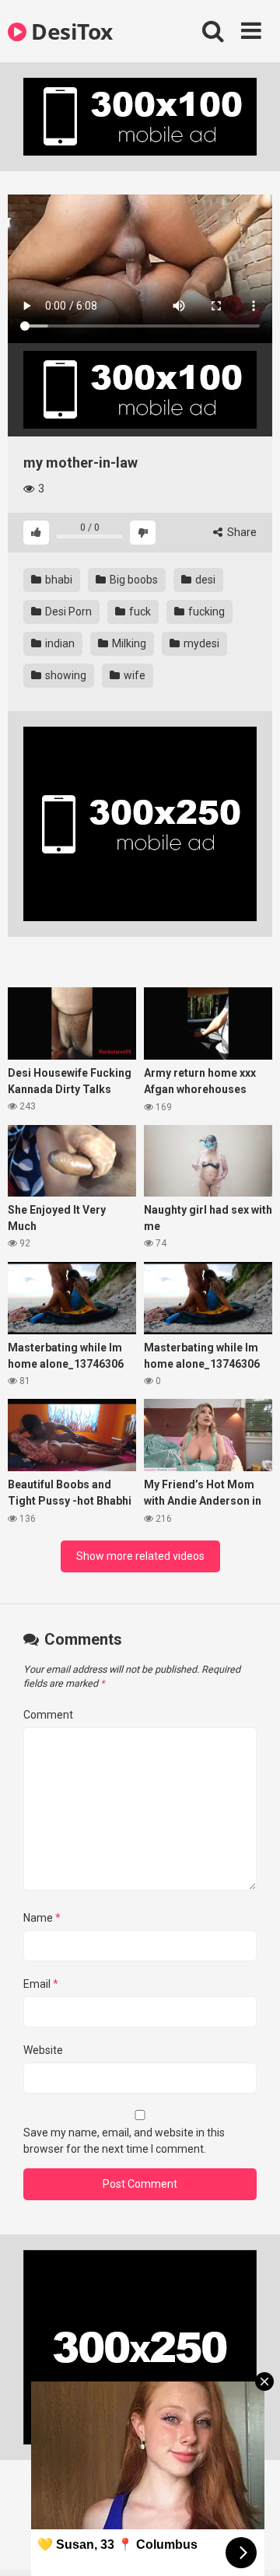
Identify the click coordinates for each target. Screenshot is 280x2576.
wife (133, 675)
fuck (139, 612)
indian (59, 643)
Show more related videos (140, 1556)
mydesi (200, 643)
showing (65, 675)
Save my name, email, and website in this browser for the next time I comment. (124, 2141)
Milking (128, 643)
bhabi (58, 580)
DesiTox (70, 31)
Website (43, 2050)
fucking (205, 612)
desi (204, 580)
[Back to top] (251, 2544)
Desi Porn (67, 612)
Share (241, 532)
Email (41, 1984)
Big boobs (133, 580)
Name (42, 1918)
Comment (48, 1715)
